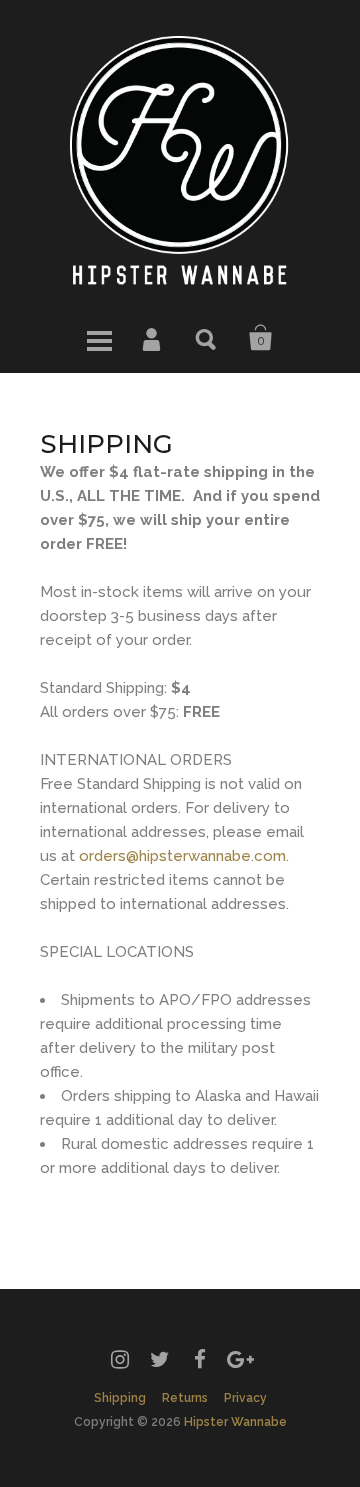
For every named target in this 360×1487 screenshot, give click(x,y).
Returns (185, 1398)
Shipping (120, 1398)
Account (153, 338)
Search (207, 338)
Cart (261, 338)
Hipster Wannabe (235, 1422)
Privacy (245, 1398)
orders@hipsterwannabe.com (182, 856)
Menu (99, 338)
